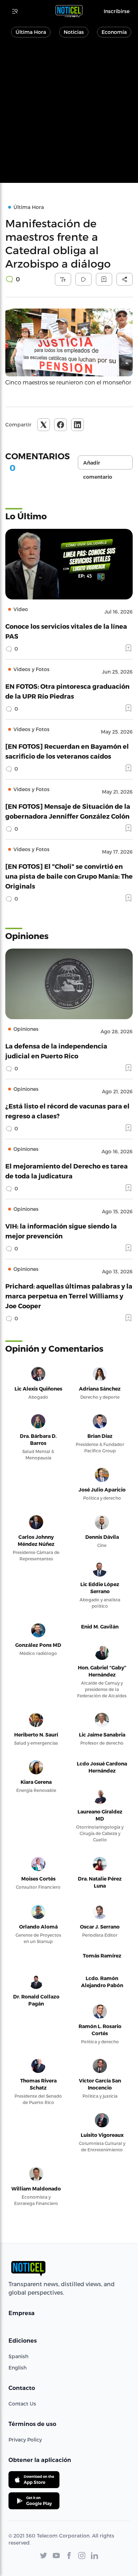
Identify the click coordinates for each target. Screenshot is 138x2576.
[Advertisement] (69, 114)
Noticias (74, 32)
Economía (114, 32)
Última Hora (31, 32)
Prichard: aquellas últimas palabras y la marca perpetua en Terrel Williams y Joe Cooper (69, 1296)
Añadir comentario (98, 465)
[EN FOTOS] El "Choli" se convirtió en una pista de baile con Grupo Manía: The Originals (69, 876)
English (18, 2368)
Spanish (18, 2356)
